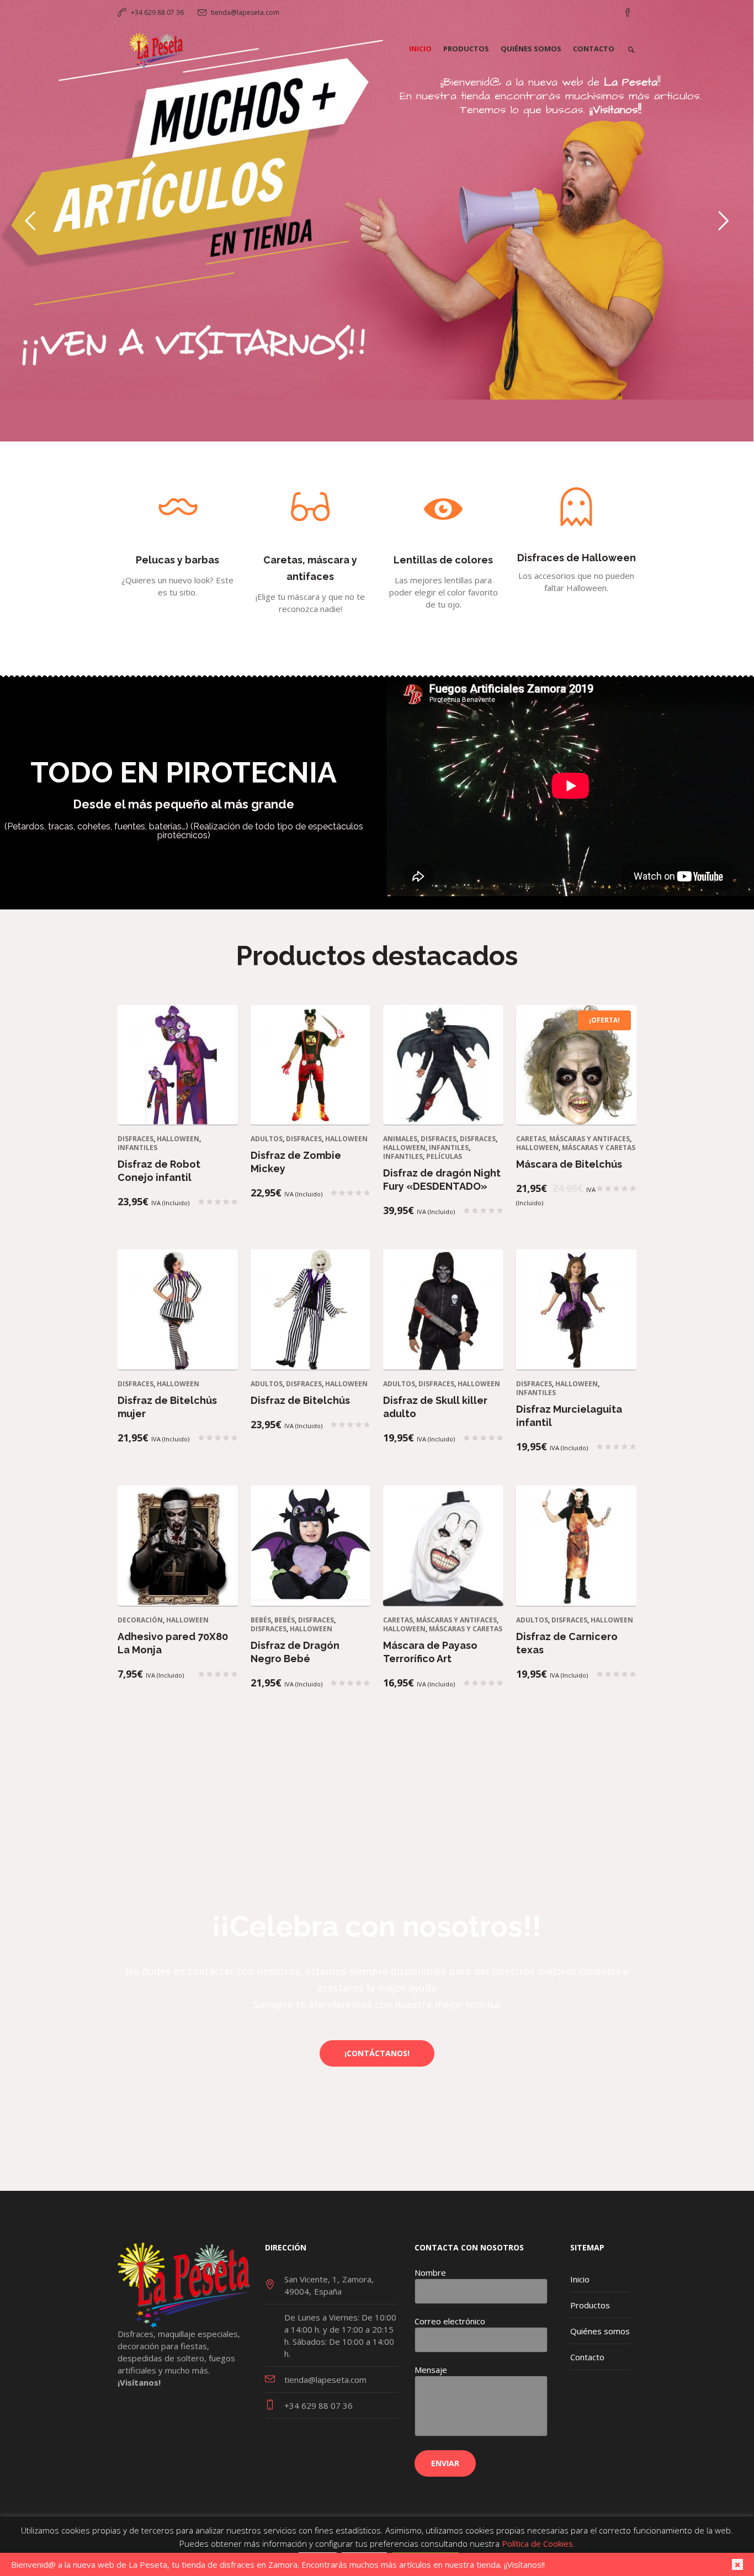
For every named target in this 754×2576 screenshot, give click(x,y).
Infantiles (137, 1148)
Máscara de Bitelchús (569, 1164)
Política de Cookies (537, 2543)
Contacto (587, 2357)
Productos (590, 2305)
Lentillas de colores (443, 560)
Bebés (261, 1620)
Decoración (140, 1620)
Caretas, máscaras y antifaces (573, 1139)
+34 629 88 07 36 (157, 12)
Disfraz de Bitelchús (300, 1400)
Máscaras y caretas (599, 1148)
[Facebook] (628, 13)
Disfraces (136, 1139)
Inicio (580, 2279)
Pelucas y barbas (177, 560)
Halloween (178, 1139)
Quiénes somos (600, 2331)
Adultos (267, 1139)
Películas (444, 1156)
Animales (400, 1139)
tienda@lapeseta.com (245, 12)
